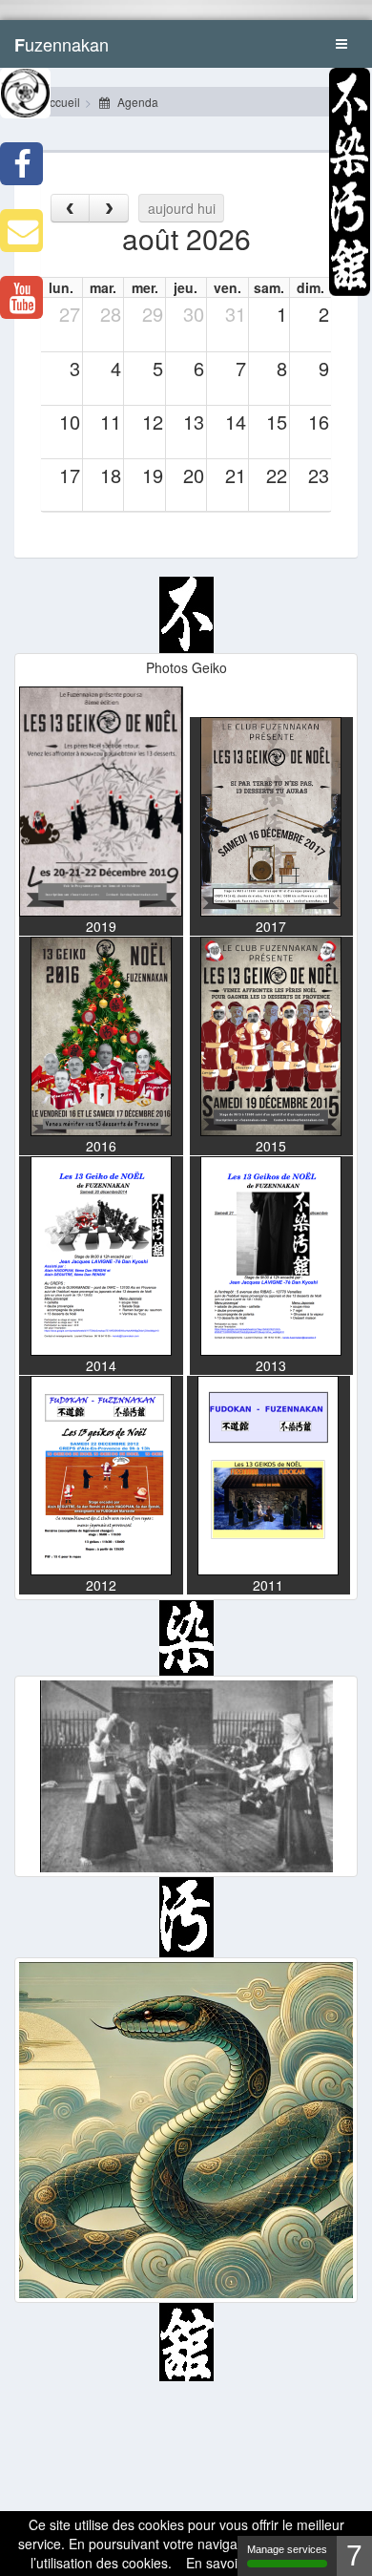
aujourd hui (182, 208)
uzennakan (62, 44)
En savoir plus (228, 2563)
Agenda (136, 102)
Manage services (287, 2549)
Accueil (60, 102)
